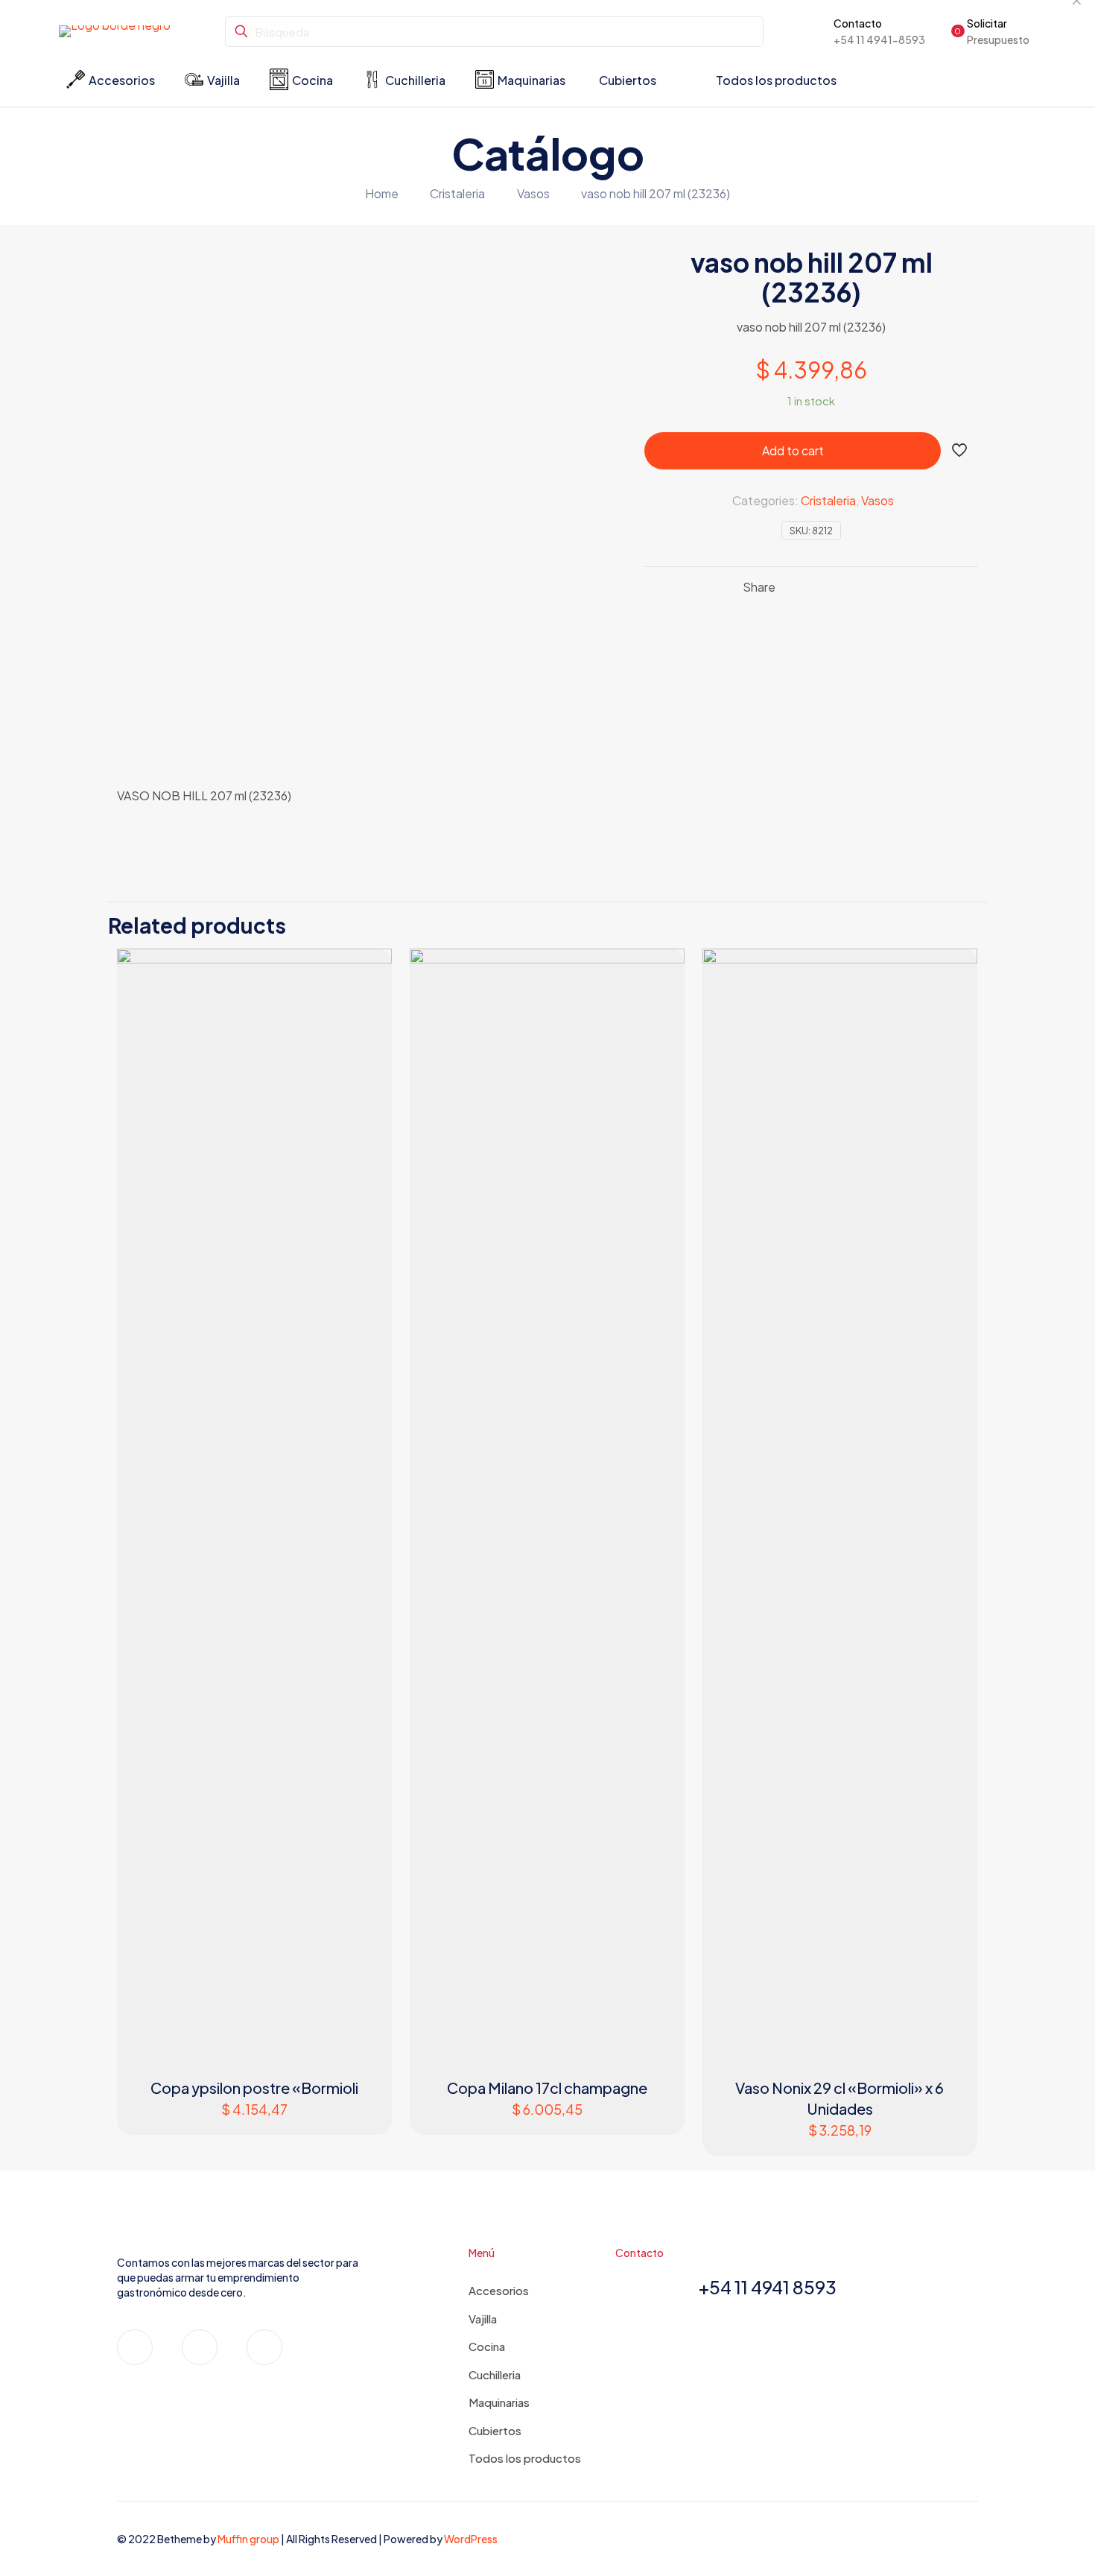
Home (382, 193)
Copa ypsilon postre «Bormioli (254, 2088)
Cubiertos (495, 2430)
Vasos (533, 193)
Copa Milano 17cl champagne (547, 2088)
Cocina (487, 2346)
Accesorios (499, 2290)
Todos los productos (525, 2458)
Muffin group (248, 2539)
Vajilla (483, 2319)
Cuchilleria (495, 2374)
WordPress (471, 2539)
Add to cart (793, 450)
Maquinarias (499, 2402)
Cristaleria (457, 193)
